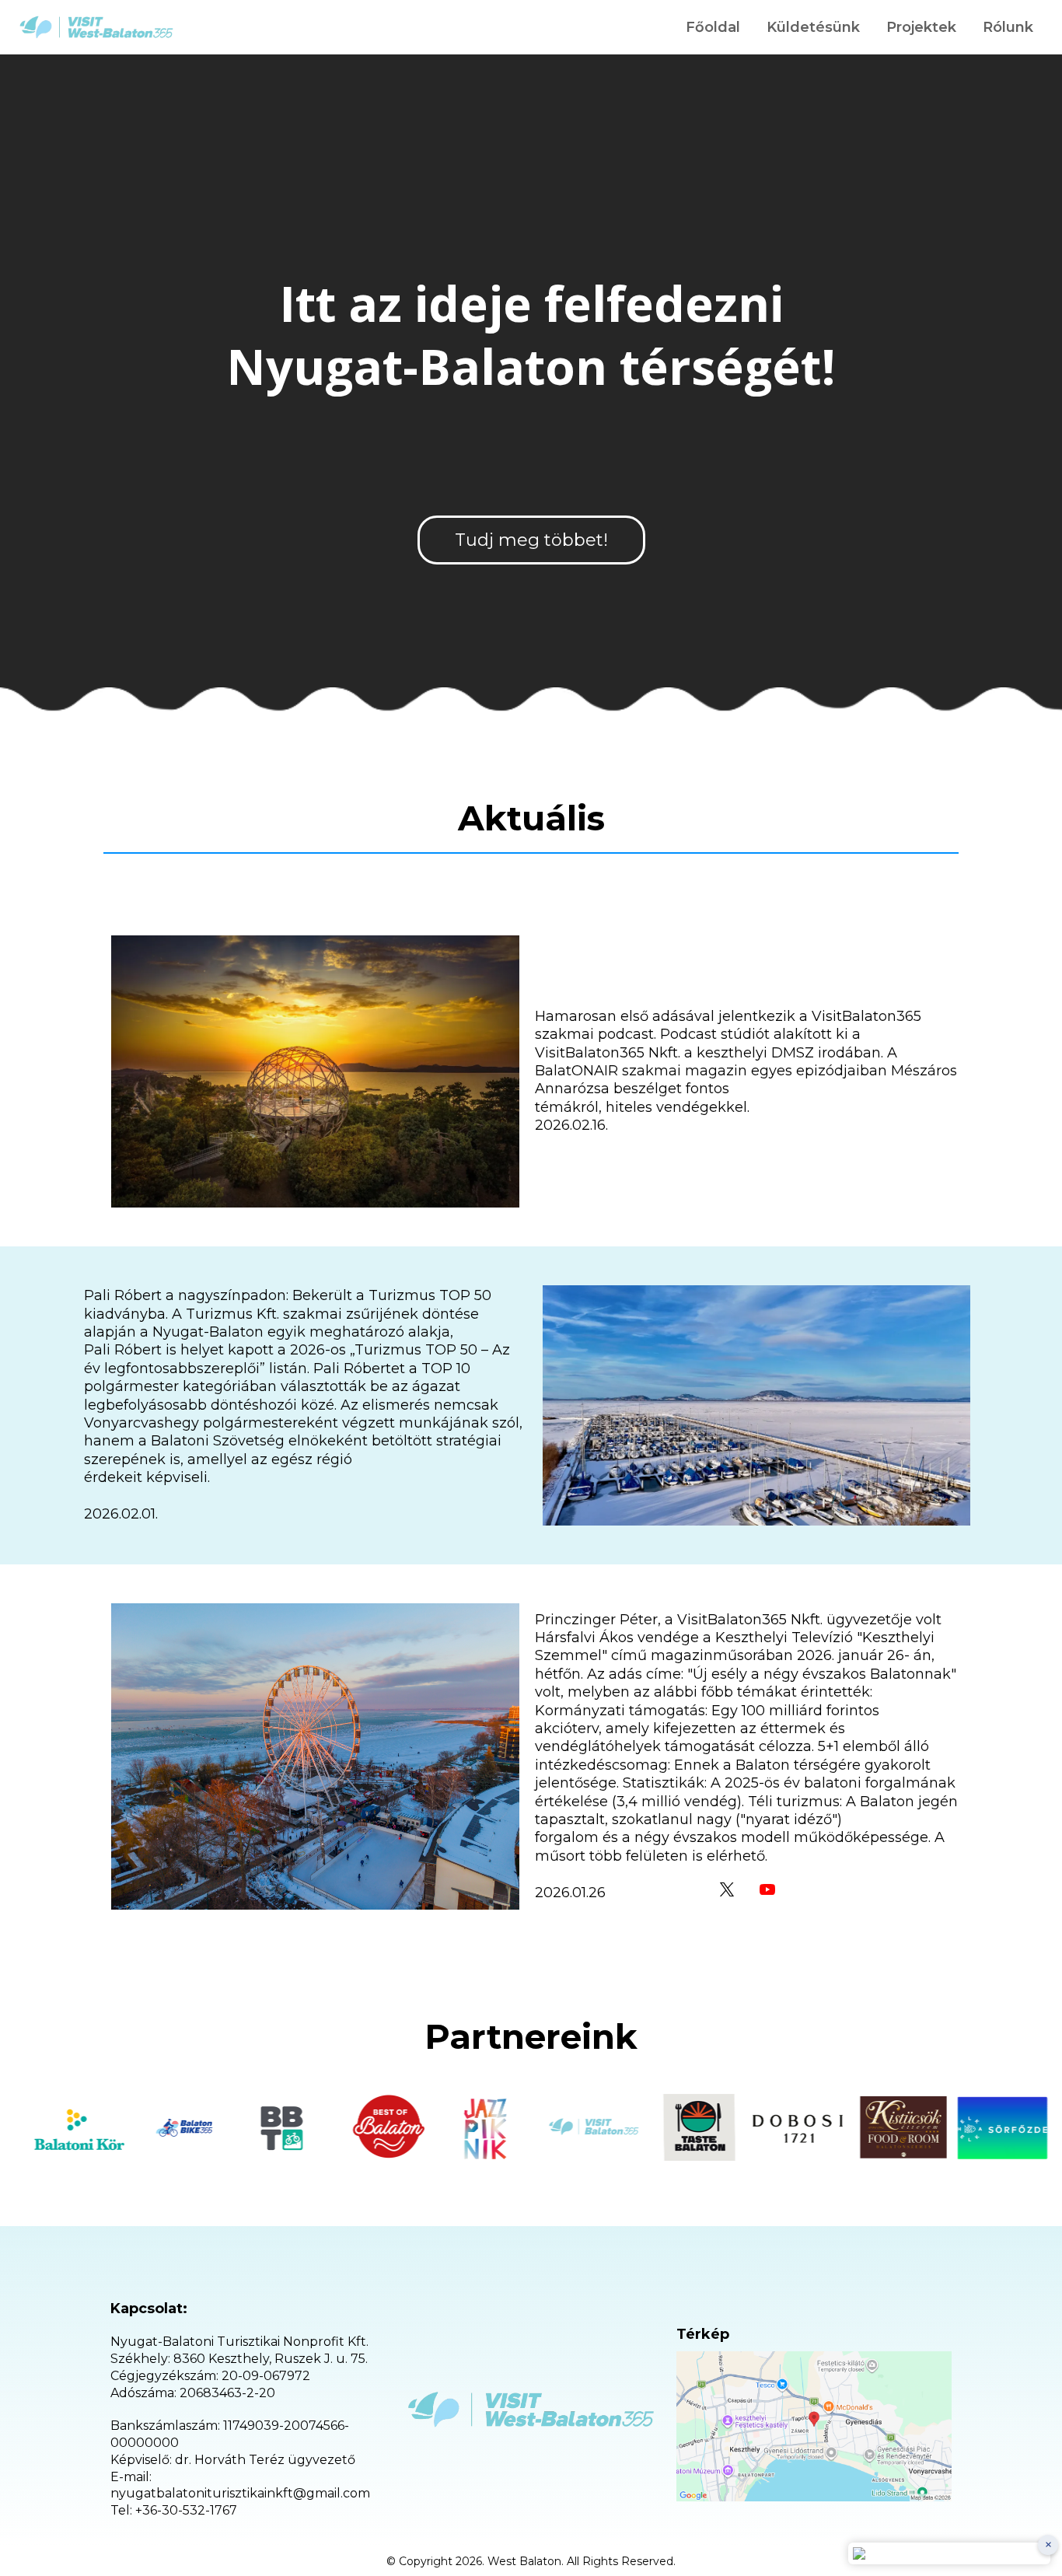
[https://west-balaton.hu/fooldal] (96, 27)
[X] (727, 1889)
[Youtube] (767, 1889)
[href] (814, 2426)
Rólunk (1008, 27)
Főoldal (713, 27)
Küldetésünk (813, 27)
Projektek (921, 27)
